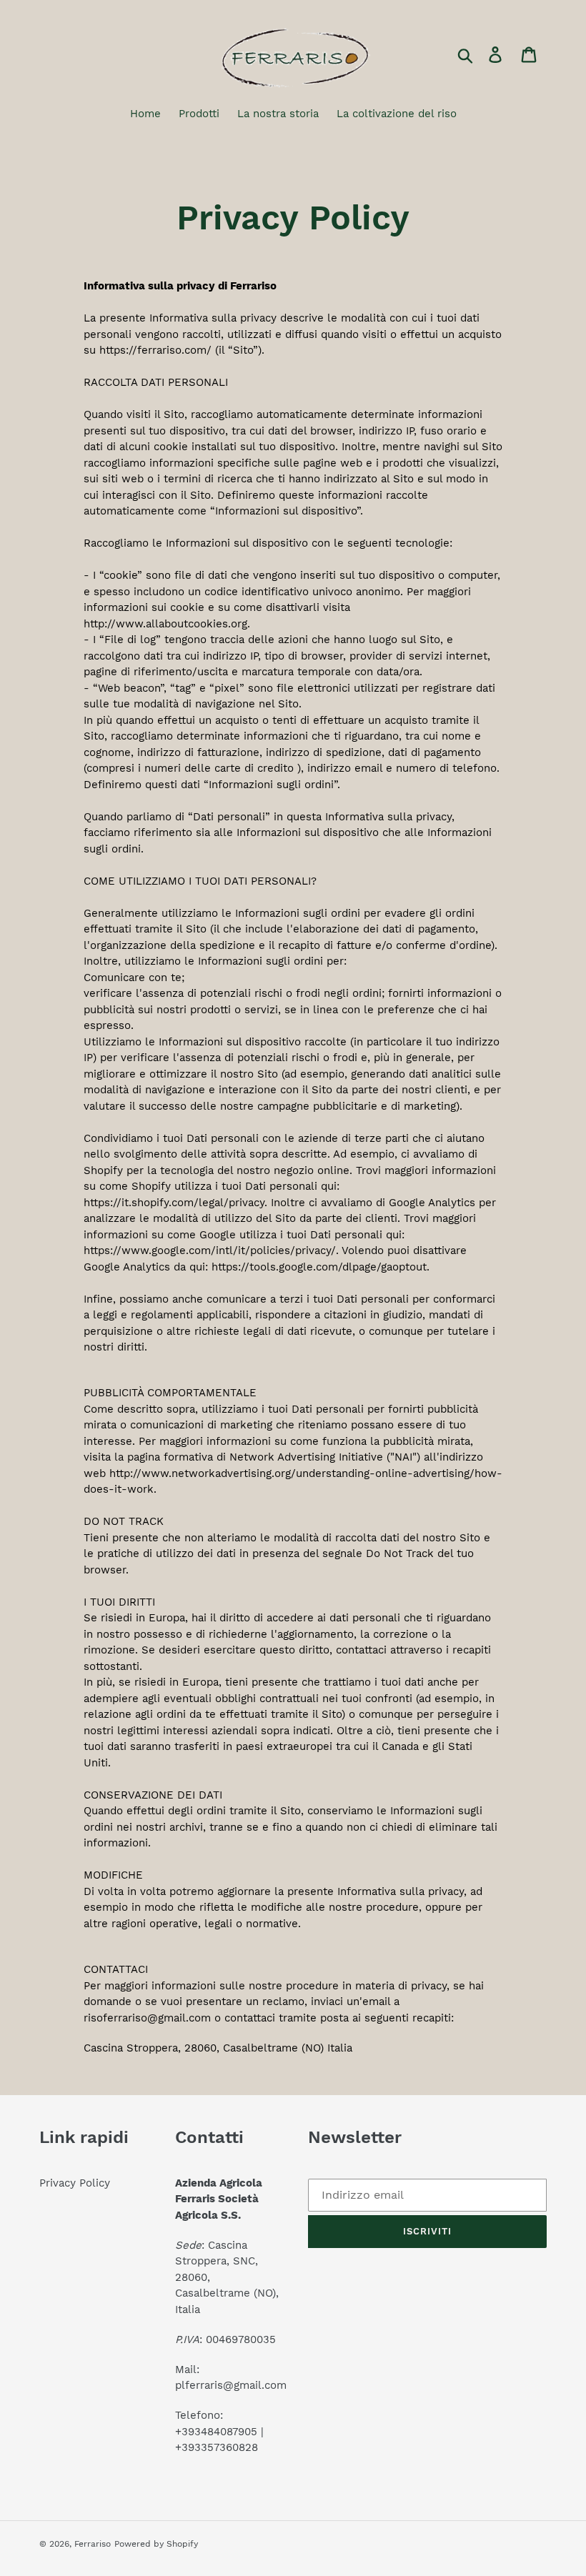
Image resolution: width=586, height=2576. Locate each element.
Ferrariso (93, 2544)
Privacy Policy (75, 2183)
